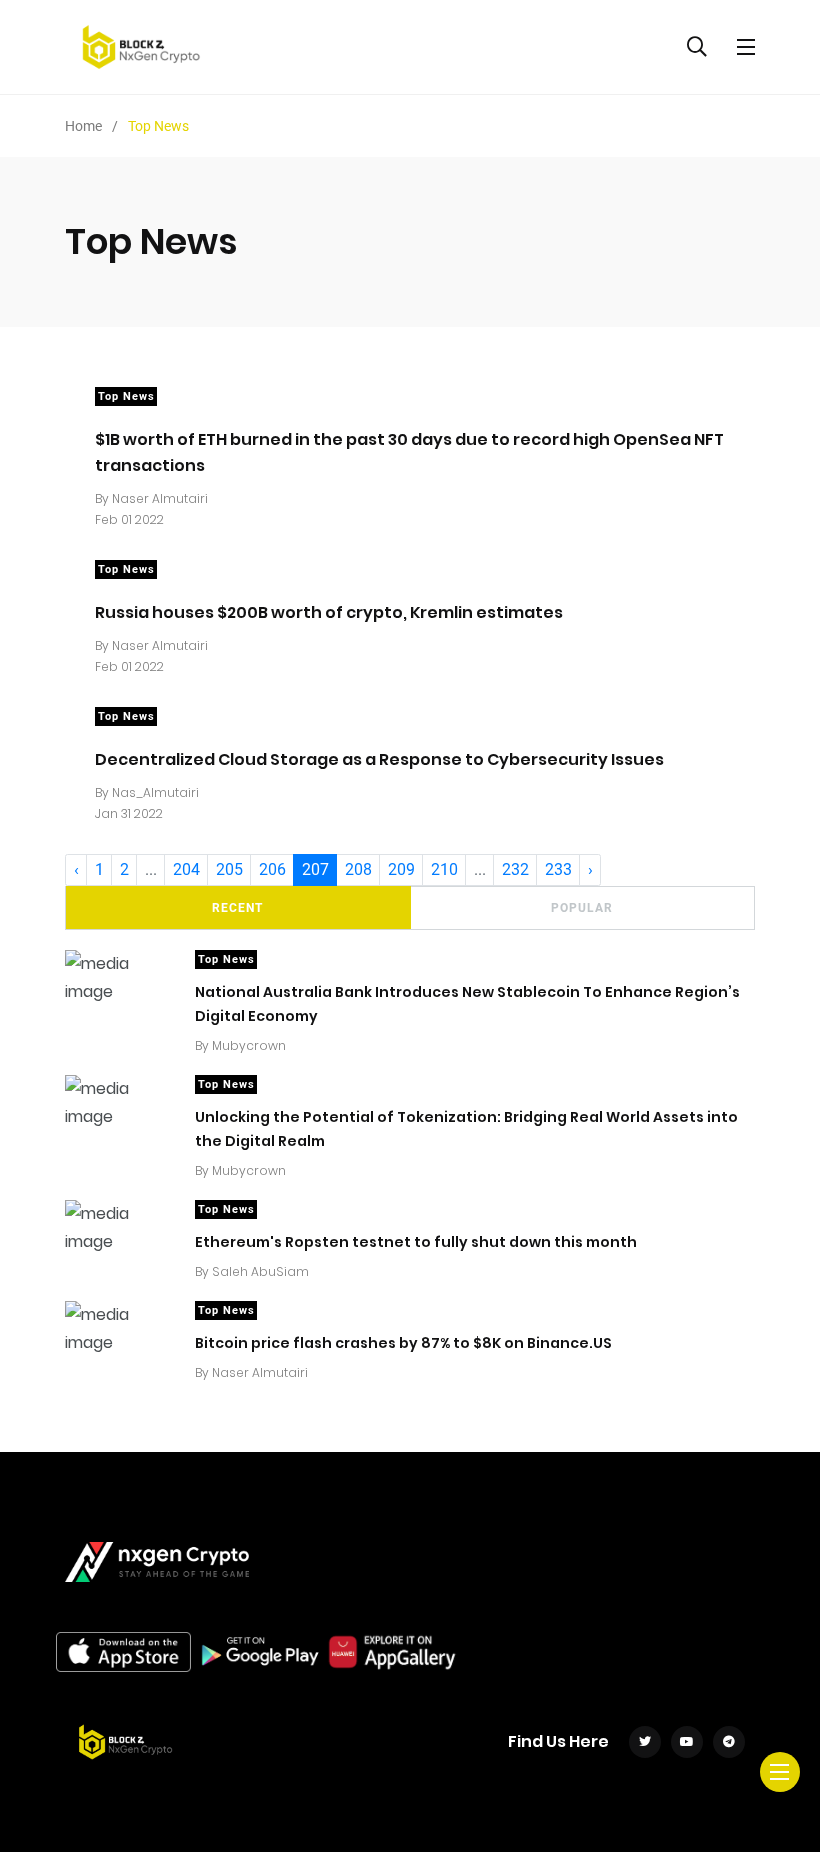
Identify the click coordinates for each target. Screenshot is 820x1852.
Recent (237, 908)
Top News (126, 396)
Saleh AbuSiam (260, 1271)
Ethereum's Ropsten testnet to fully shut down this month (416, 1241)
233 (558, 869)
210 (444, 869)
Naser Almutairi (160, 498)
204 (186, 869)
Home (83, 126)
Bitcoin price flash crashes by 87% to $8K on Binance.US (403, 1342)
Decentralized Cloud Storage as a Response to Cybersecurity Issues (379, 758)
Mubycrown (249, 1045)
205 (229, 869)
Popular (582, 908)
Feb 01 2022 (129, 519)
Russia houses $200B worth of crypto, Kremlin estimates (329, 611)
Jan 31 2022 (129, 813)
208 (358, 869)
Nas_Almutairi (155, 792)
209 (401, 869)
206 (272, 869)
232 (515, 869)
